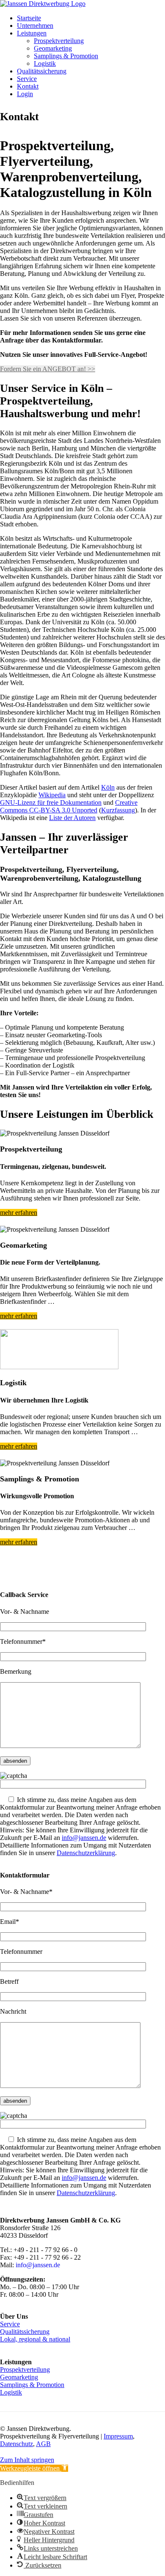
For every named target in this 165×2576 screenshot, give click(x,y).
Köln (108, 787)
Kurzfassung (118, 810)
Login (25, 94)
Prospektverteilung (59, 41)
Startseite (29, 18)
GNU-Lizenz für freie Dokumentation (51, 802)
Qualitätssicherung (42, 71)
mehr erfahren (19, 1212)
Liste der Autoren (72, 818)
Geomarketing (53, 48)
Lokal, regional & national (35, 2339)
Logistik (45, 63)
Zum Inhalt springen (27, 2460)
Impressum (118, 2436)
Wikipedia (52, 795)
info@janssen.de (84, 1838)
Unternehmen (35, 26)
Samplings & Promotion (66, 56)
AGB (43, 2444)
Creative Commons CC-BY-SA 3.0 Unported (69, 806)
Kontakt (28, 86)
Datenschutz (16, 2444)
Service (27, 79)
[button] (34, 2468)
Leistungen (32, 33)
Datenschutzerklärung (86, 1853)
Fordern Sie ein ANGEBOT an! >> (48, 369)
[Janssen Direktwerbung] (43, 4)
